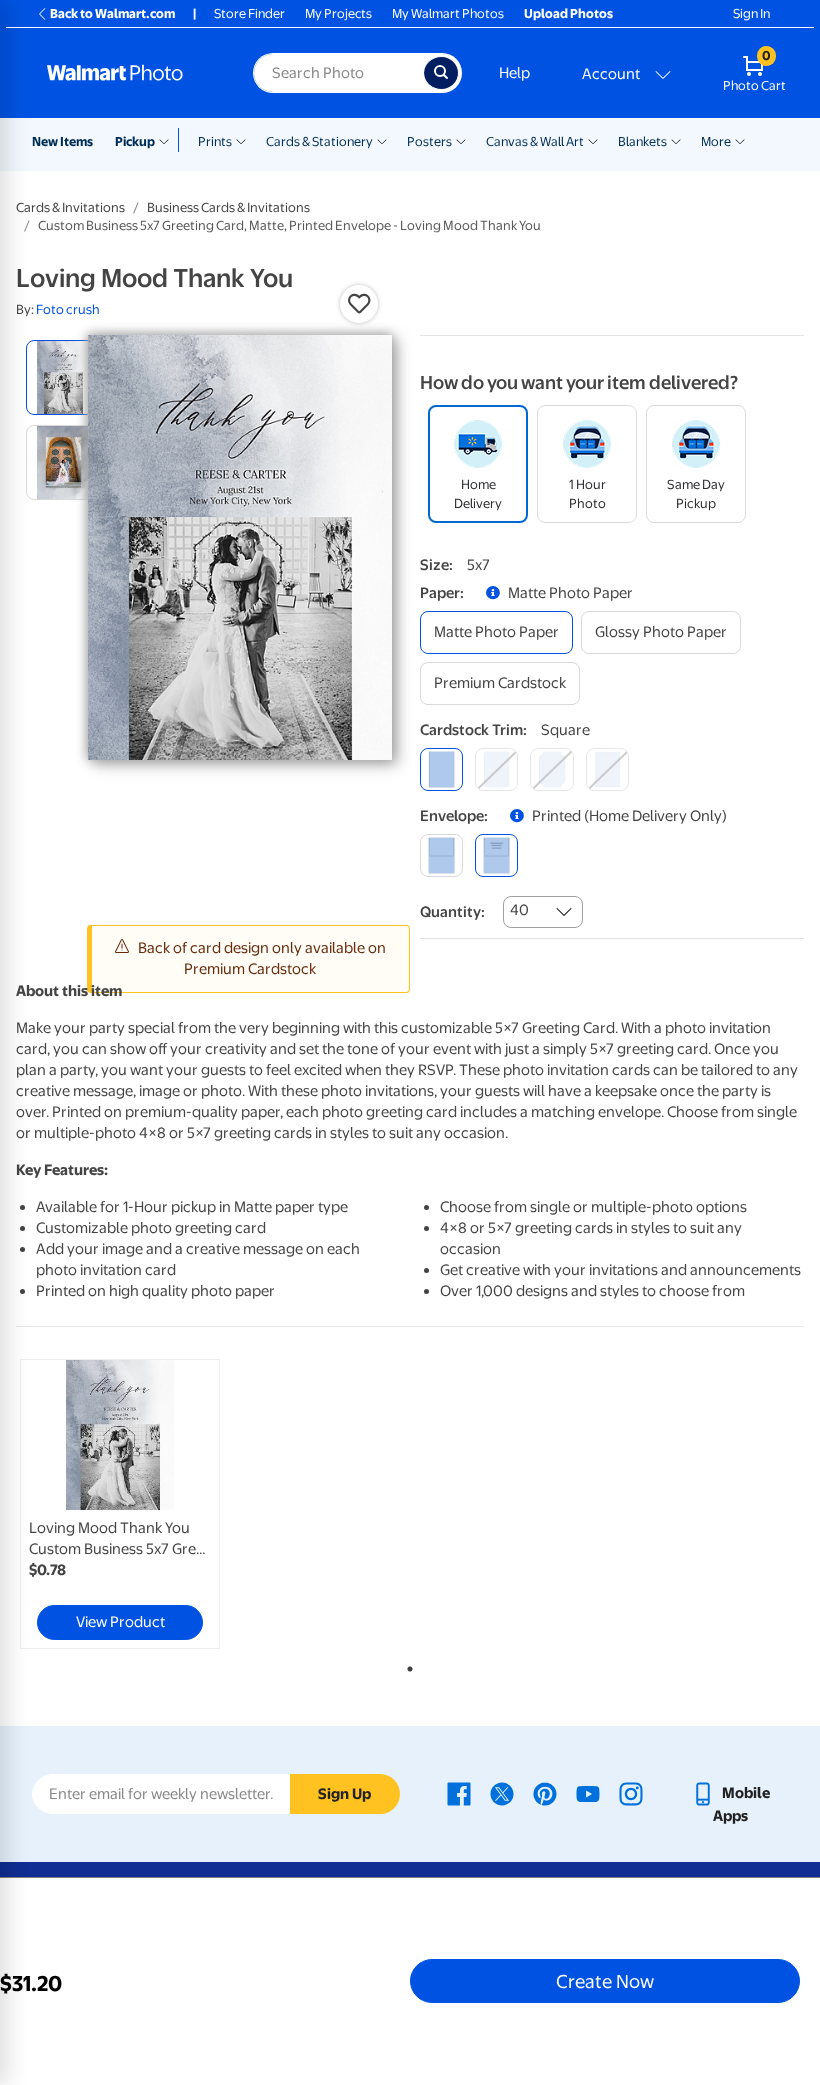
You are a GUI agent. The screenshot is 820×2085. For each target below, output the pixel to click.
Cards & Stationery (319, 141)
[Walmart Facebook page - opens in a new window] (459, 1793)
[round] (496, 769)
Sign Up (344, 1794)
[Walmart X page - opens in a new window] (502, 1793)
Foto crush (68, 309)
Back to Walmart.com (112, 13)
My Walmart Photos (448, 13)
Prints (215, 141)
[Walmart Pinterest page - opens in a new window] (545, 1793)
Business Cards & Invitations (228, 207)
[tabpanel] (147, 1504)
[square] (441, 769)
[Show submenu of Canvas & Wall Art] (593, 140)
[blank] (441, 855)
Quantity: (452, 912)
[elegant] (551, 769)
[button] (359, 304)
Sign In (751, 13)
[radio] (63, 377)
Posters (429, 141)
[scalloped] (607, 769)
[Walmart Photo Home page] (128, 73)
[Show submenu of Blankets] (676, 140)
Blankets (642, 141)
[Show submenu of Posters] (461, 140)
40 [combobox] (519, 910)
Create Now (605, 1981)
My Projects (338, 13)
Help (514, 73)
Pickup (135, 141)
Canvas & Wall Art (535, 141)
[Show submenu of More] (740, 140)
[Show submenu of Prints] (241, 140)
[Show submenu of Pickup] (168, 140)
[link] (120, 1504)
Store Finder (249, 13)
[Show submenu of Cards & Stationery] (382, 140)
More (716, 141)
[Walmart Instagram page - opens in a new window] (631, 1793)
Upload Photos (568, 13)
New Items (62, 141)
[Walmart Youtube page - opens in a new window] (588, 1793)
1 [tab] (406, 1665)
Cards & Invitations (70, 207)
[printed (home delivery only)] (496, 855)
